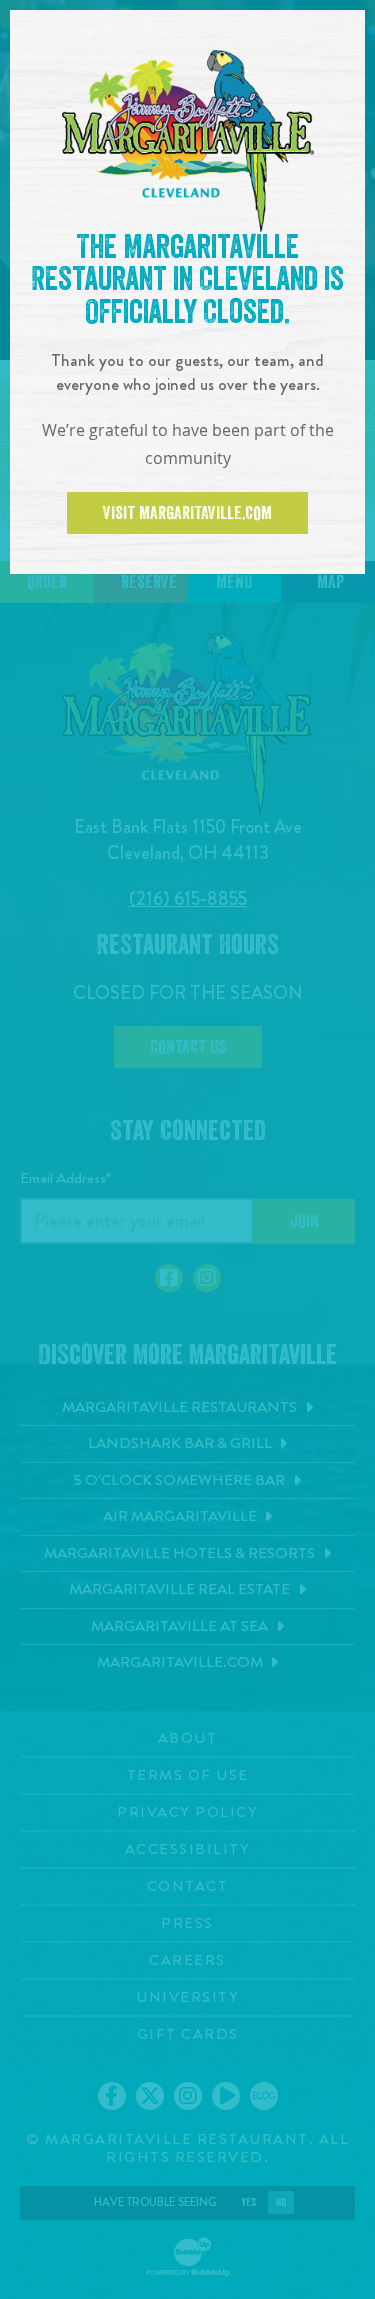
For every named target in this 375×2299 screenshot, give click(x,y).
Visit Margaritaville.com (187, 513)
